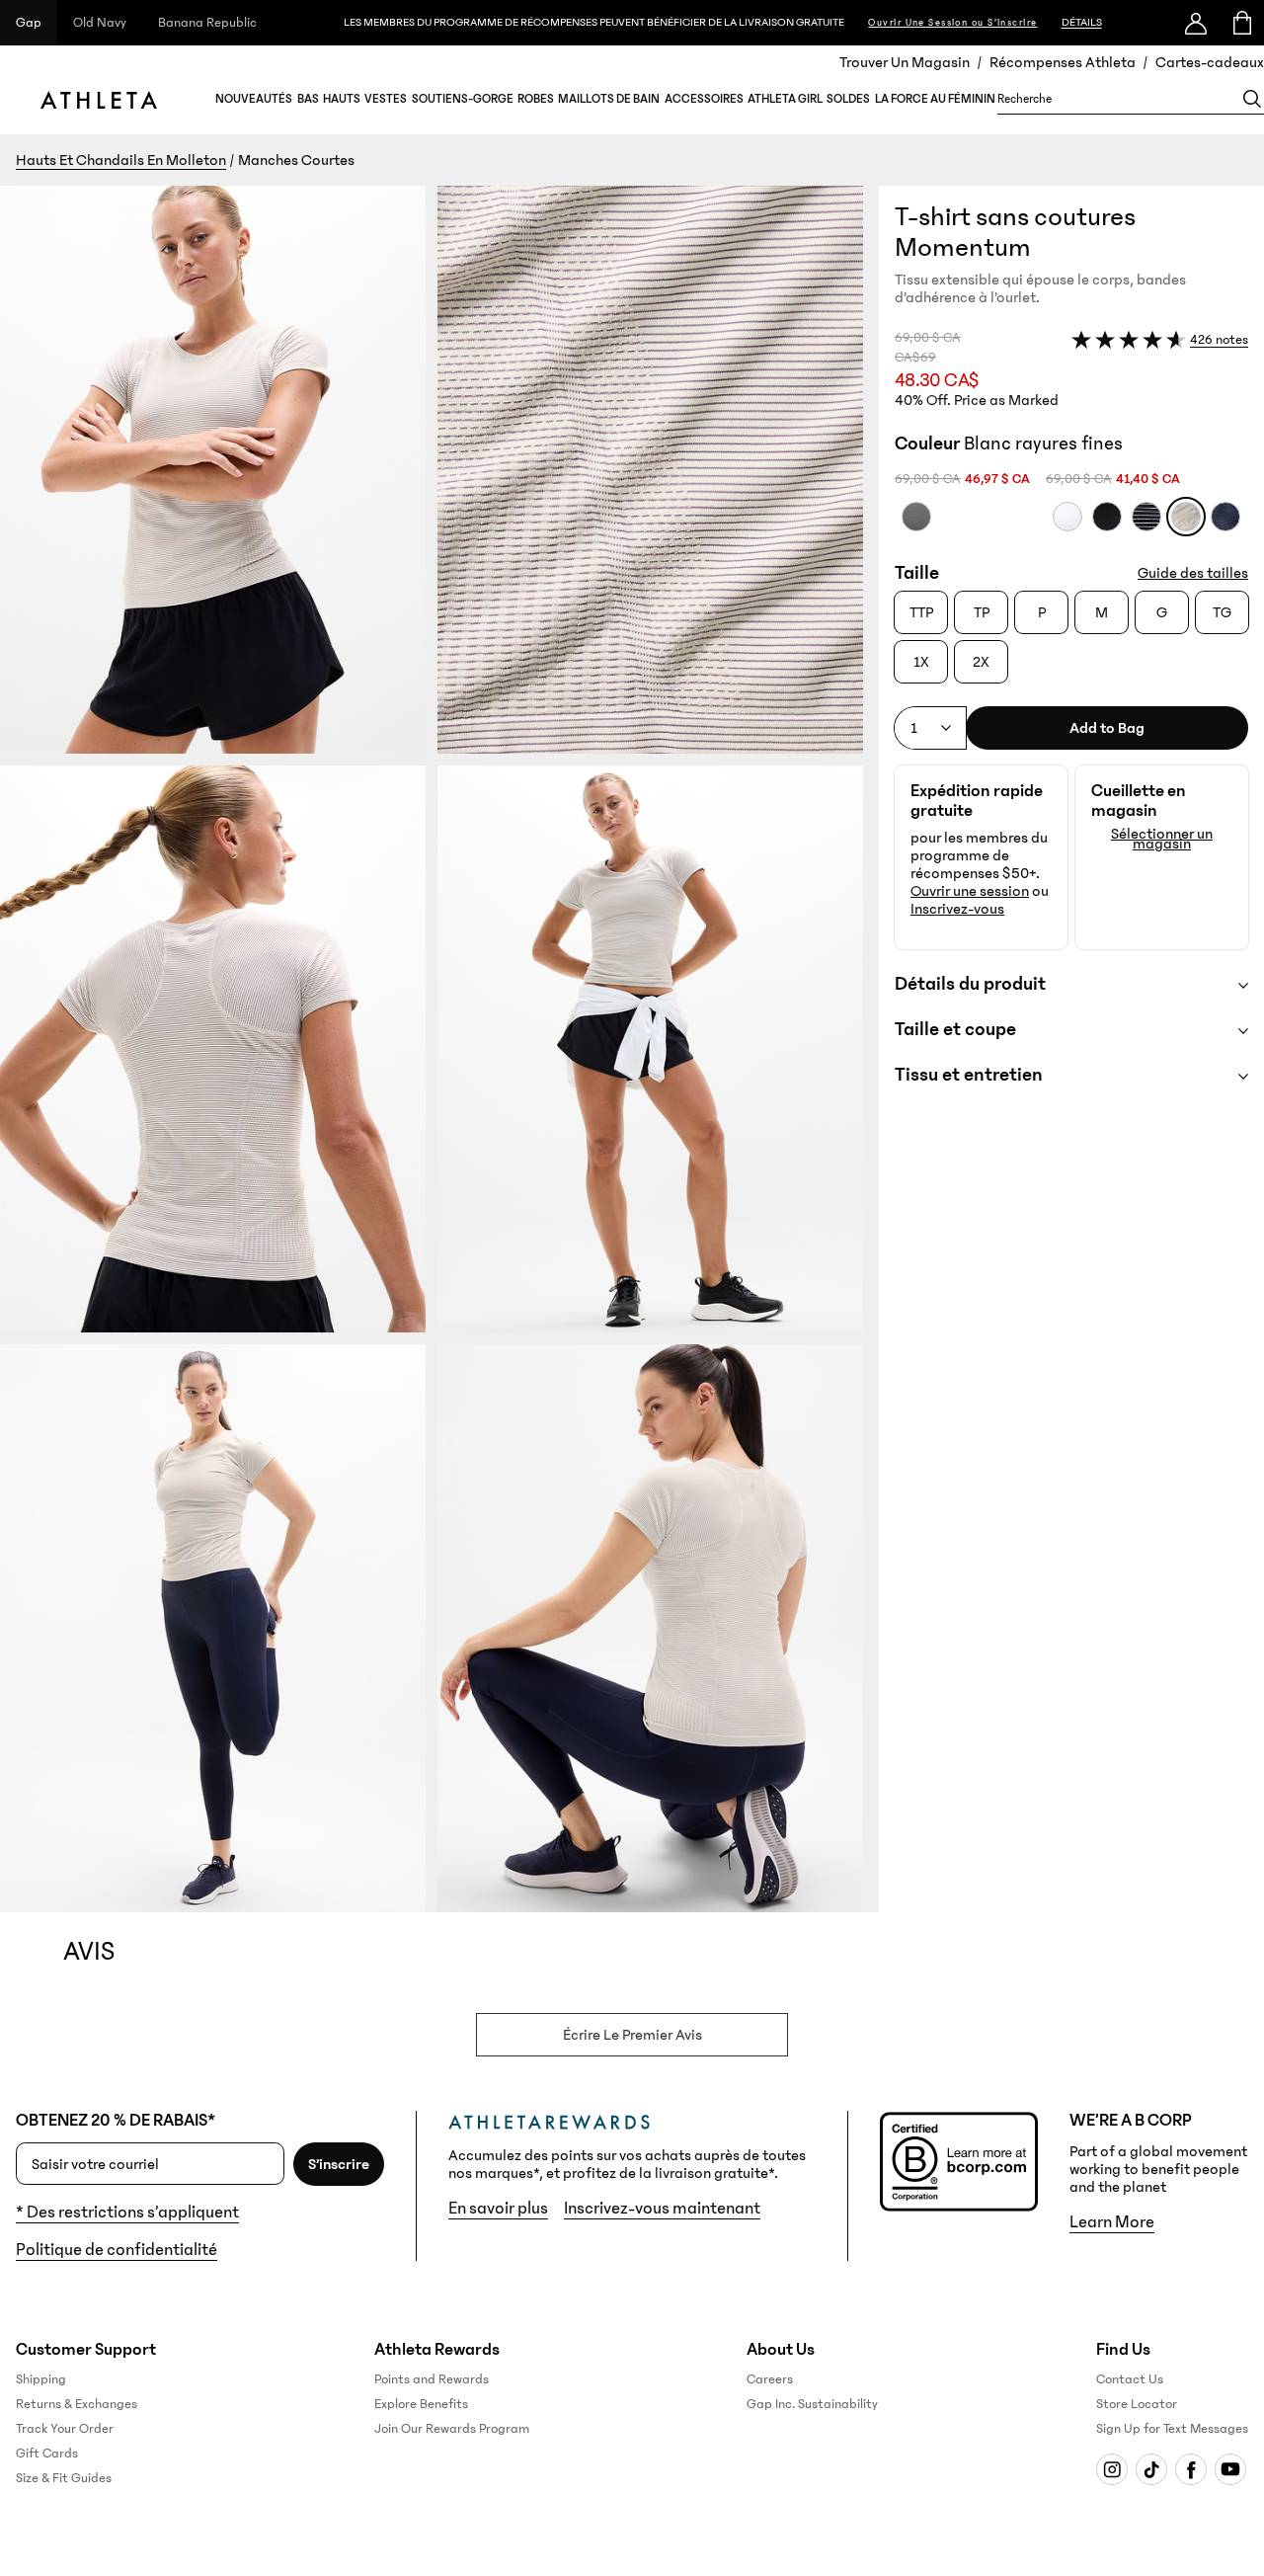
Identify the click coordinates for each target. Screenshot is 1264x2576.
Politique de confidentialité (117, 2250)
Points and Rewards (432, 2379)
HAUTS (342, 99)
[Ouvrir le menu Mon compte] (1196, 23)
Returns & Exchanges (77, 2404)
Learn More (1112, 2222)
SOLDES (848, 99)
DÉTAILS (1082, 22)
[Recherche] (1252, 99)
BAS (308, 99)
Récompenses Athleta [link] (1063, 62)
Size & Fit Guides (64, 2478)
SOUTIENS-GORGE (463, 99)
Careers (770, 2379)
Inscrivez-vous (957, 909)
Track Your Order (65, 2429)
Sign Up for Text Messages (1172, 2429)
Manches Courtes (296, 160)
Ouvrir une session (970, 891)
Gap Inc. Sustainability (812, 2404)
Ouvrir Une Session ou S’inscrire (952, 23)
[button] (439, 1049)
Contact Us (1130, 2379)
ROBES (536, 99)
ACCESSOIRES (704, 99)
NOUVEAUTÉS (254, 99)
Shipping (41, 2379)
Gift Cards (47, 2454)
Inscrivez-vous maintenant (662, 2209)
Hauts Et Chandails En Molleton (121, 160)
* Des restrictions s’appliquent (127, 2213)
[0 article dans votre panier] (1241, 23)
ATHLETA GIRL (785, 99)
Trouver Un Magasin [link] (905, 62)
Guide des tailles (1193, 573)
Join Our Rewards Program (452, 2429)
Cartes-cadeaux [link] (1210, 62)
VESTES (386, 99)
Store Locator (1137, 2404)
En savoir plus (498, 2209)
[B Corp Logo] (959, 2162)
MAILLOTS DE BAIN (609, 99)
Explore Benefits (421, 2404)
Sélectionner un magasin (1162, 839)
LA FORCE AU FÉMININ (935, 99)
